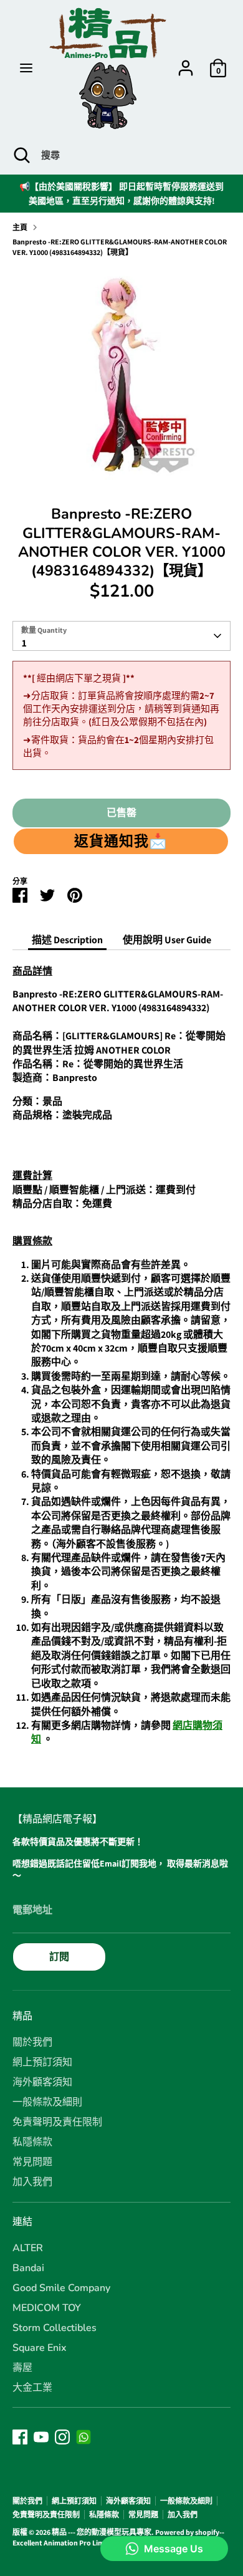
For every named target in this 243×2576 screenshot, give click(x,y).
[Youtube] (41, 2437)
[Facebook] (20, 2437)
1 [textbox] (24, 643)
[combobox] (121, 636)
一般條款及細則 (47, 2102)
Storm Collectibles (55, 2328)
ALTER (28, 2248)
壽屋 (22, 2368)
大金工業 (32, 2388)
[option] (121, 377)
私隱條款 (32, 2142)
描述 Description (67, 940)
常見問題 (32, 2162)
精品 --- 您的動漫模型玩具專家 (102, 2532)
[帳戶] (186, 62)
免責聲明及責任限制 (57, 2122)
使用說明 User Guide (167, 940)
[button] (121, 841)
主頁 (20, 227)
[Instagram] (62, 2437)
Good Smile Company (61, 2288)
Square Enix (40, 2348)
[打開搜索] (21, 155)
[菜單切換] (26, 68)
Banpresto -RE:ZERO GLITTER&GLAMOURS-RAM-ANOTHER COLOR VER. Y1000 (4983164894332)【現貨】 (120, 247)
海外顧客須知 (42, 2082)
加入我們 (32, 2182)
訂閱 (59, 1957)
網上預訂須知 (42, 2062)
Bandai (28, 2268)
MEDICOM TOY (47, 2308)
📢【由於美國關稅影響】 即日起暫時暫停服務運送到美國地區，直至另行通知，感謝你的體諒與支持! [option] (121, 193)
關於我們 (32, 2042)
